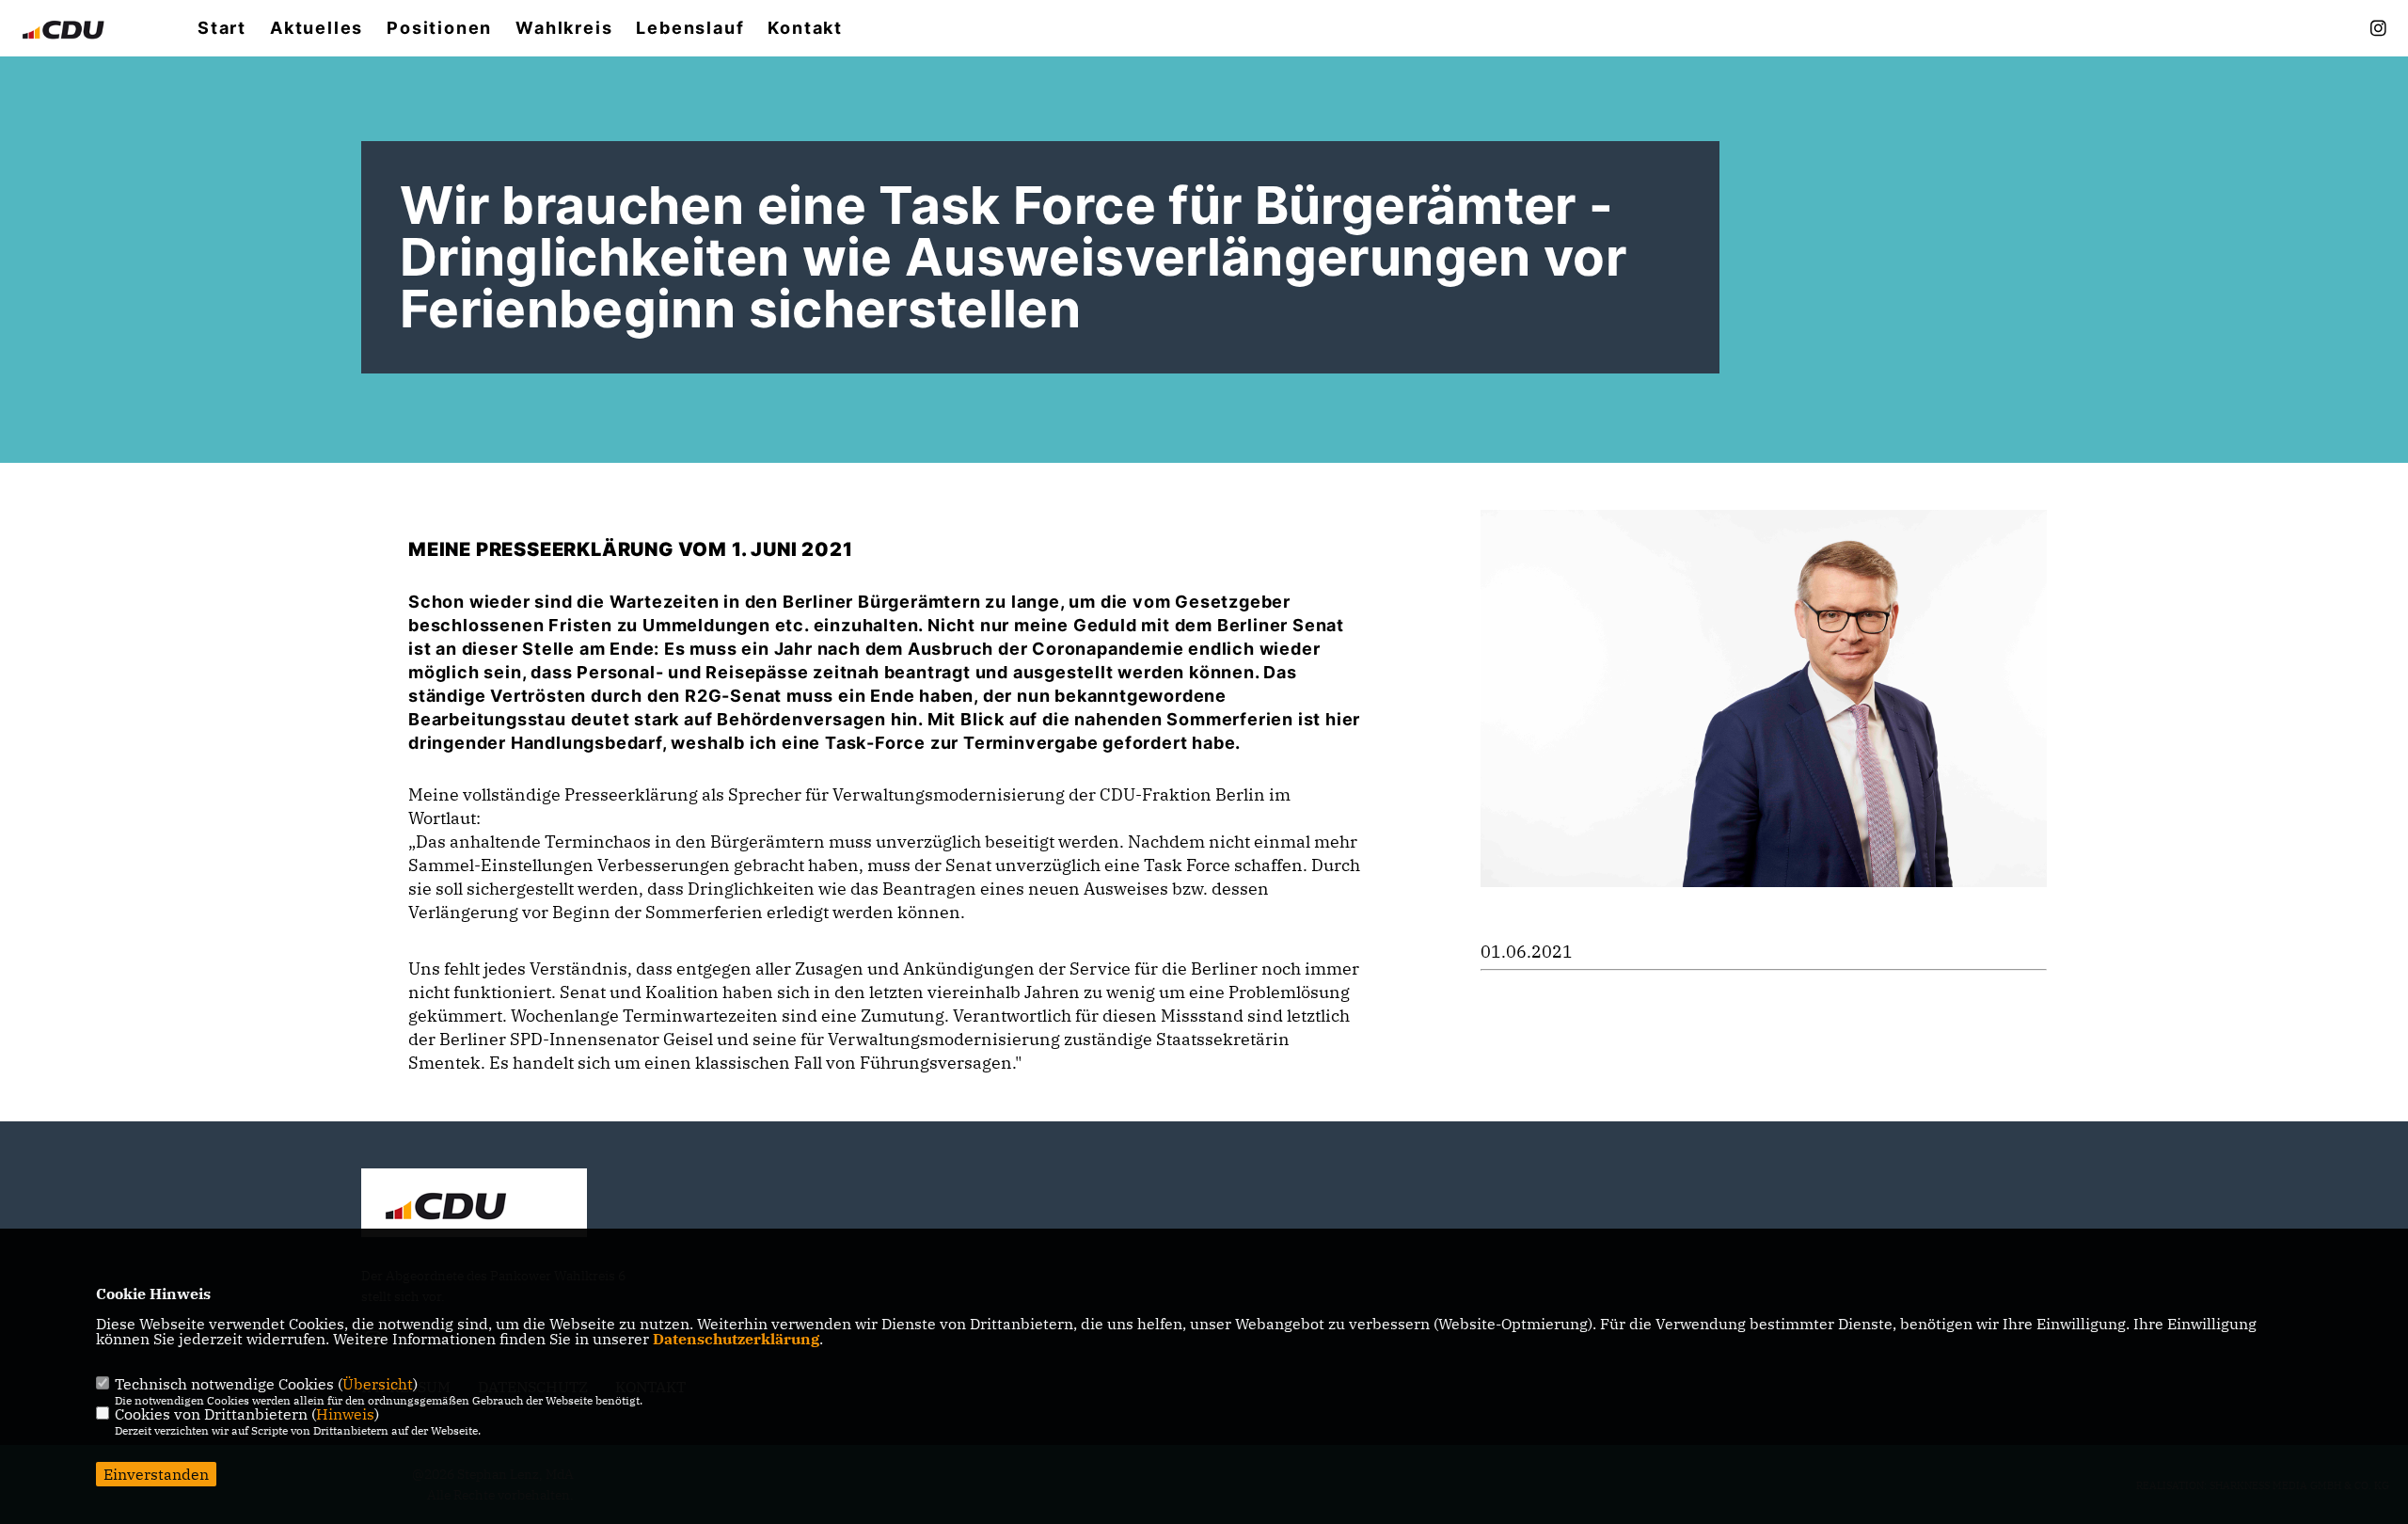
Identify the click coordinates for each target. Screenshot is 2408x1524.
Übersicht (378, 1384)
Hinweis (345, 1414)
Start (222, 28)
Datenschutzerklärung (736, 1339)
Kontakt (805, 28)
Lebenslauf (690, 28)
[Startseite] (474, 1205)
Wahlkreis (564, 28)
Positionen (439, 28)
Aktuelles (317, 28)
